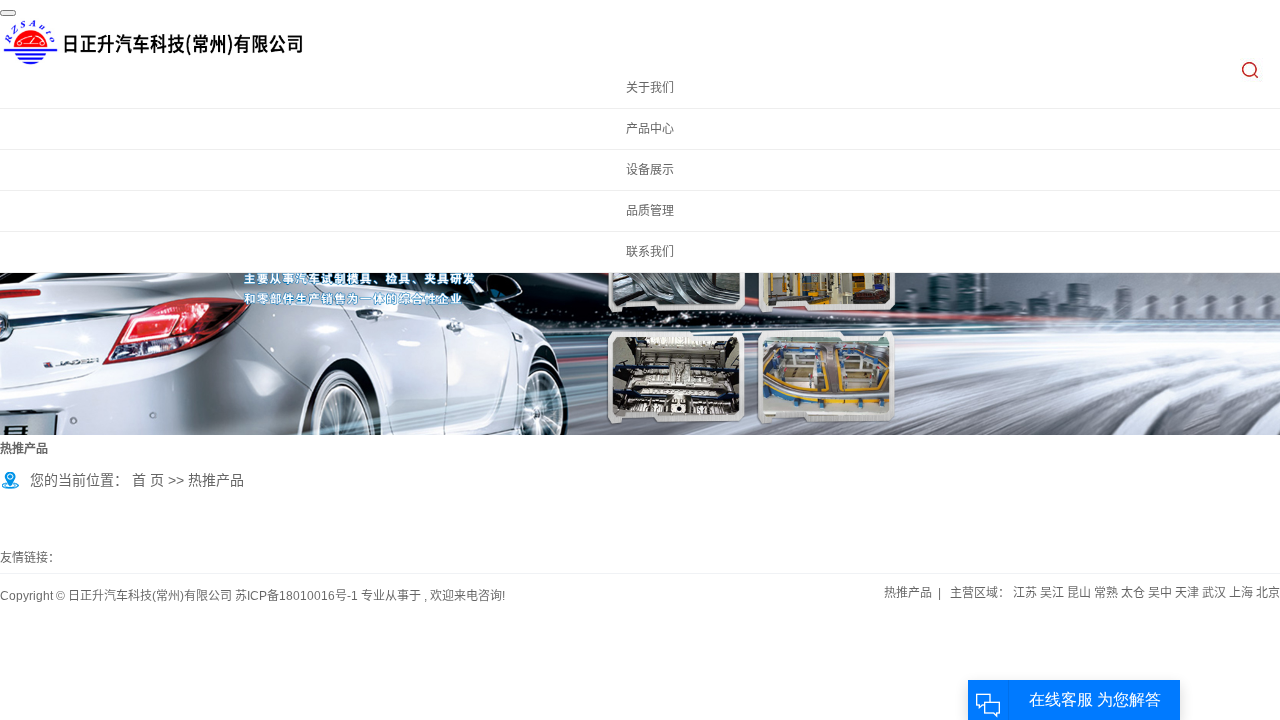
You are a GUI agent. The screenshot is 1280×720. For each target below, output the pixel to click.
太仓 (1133, 593)
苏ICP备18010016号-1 (296, 596)
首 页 (148, 480)
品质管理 (650, 211)
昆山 (1079, 593)
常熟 (1106, 593)
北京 (1268, 593)
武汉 (1214, 593)
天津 (1187, 593)
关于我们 (650, 88)
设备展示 (650, 170)
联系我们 (650, 252)
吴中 (1160, 593)
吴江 (1052, 593)
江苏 (1025, 593)
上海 (1241, 593)
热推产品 (908, 593)
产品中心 (650, 129)
